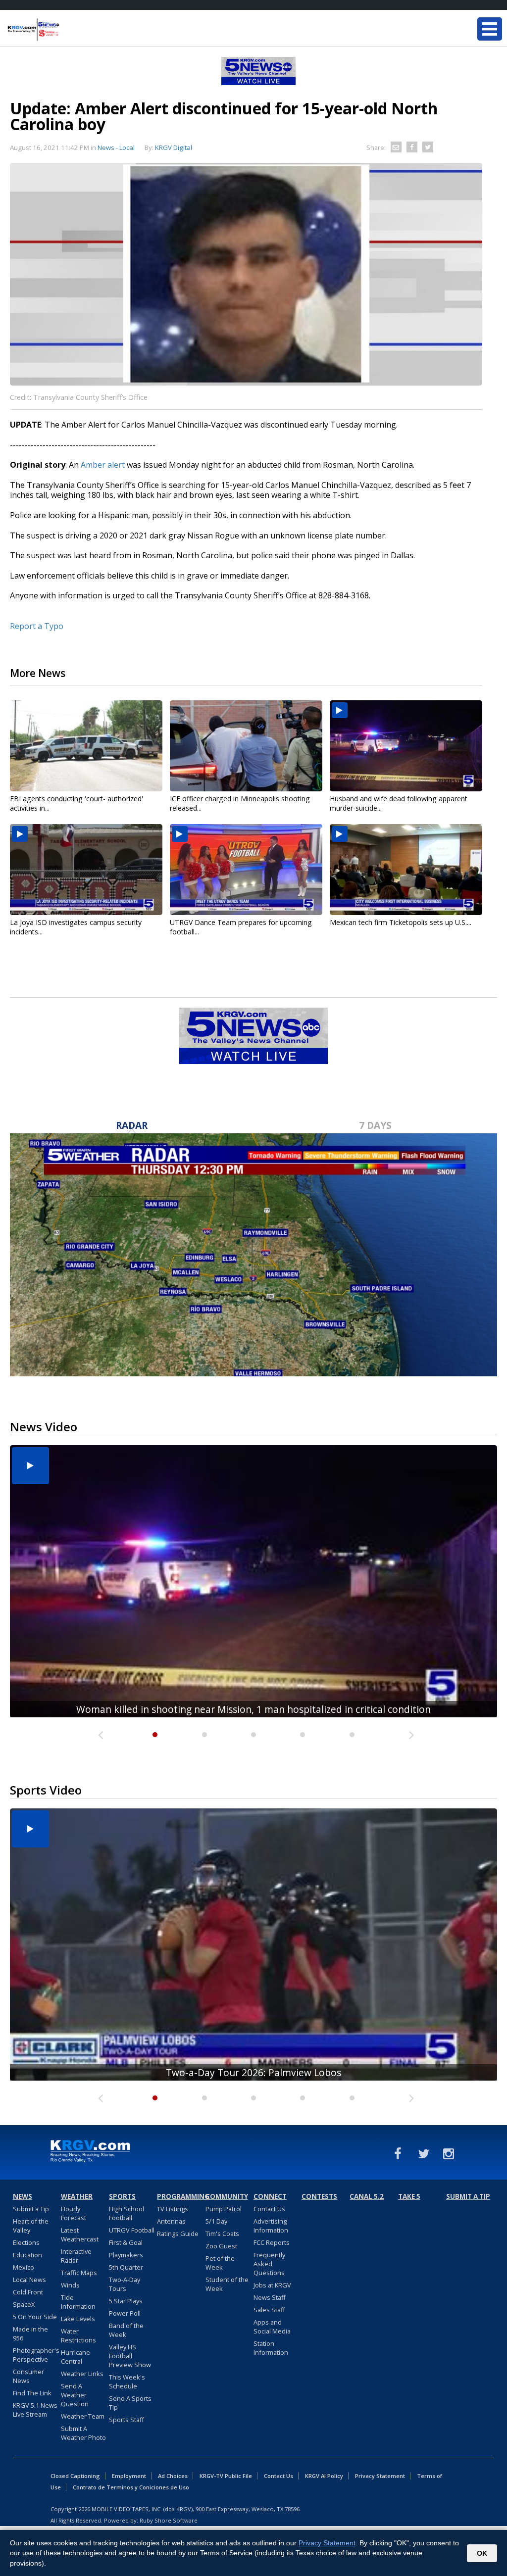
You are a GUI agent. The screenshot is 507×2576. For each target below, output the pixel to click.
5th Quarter (126, 2267)
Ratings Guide (178, 2234)
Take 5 (409, 2196)
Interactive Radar (76, 2256)
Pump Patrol (224, 2209)
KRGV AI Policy (324, 2476)
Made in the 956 (30, 2333)
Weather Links (82, 2374)
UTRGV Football (132, 2230)
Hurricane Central (76, 2357)
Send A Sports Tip (130, 2403)
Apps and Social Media (272, 2327)
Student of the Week (227, 2284)
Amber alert (103, 465)
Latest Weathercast (80, 2235)
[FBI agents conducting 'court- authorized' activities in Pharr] (86, 746)
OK (482, 2553)
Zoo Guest (221, 2246)
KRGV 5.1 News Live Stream (35, 2410)
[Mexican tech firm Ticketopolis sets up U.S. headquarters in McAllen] (406, 870)
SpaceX (24, 2304)
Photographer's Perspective (36, 2355)
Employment (129, 2476)
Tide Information (78, 2302)
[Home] (67, 30)
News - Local (116, 147)
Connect (270, 2196)
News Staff (270, 2297)
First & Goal (126, 2242)
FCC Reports (272, 2242)
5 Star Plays (126, 2301)
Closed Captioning (75, 2476)
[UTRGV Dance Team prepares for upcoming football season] (246, 870)
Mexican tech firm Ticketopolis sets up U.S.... (401, 922)
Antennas (171, 2221)
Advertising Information (271, 2226)
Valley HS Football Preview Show (130, 2356)
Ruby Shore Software (169, 2520)
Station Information (271, 2348)
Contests (319, 2196)
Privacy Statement (380, 2476)
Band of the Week (126, 2330)
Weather (77, 2196)
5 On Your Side (35, 2317)
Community (227, 2196)
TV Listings (173, 2209)
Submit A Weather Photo (83, 2433)
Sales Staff (269, 2310)
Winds (70, 2285)
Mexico (24, 2267)
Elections (26, 2242)
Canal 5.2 (367, 2196)
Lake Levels (78, 2319)
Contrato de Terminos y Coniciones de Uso (131, 2487)
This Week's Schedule (127, 2382)
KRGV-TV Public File (226, 2476)
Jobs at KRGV (272, 2285)
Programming (180, 2196)
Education (27, 2255)
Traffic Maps (79, 2273)
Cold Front (28, 2292)
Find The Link (32, 2393)
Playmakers (126, 2255)
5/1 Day (216, 2221)
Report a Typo (37, 626)
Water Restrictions (78, 2335)
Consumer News (28, 2376)
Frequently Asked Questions (269, 2264)
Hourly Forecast (74, 2213)
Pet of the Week (220, 2263)
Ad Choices (173, 2476)
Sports (122, 2196)
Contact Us (269, 2209)
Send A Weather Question (75, 2395)
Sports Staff (127, 2420)
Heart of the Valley (31, 2226)
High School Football (127, 2213)
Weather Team (83, 2416)
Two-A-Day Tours (125, 2284)
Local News (29, 2280)
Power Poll (125, 2313)
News (23, 2196)
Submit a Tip (31, 2209)
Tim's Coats (222, 2234)
